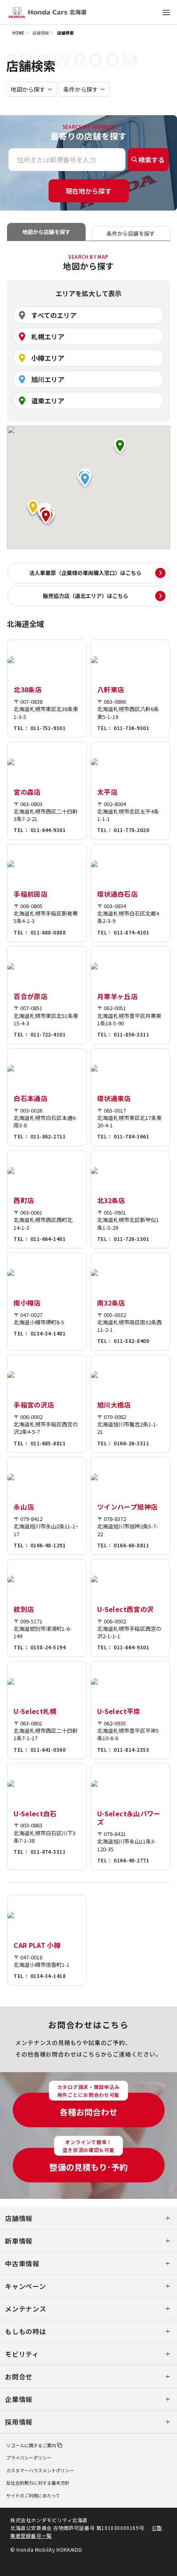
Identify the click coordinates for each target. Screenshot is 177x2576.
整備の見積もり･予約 (88, 2160)
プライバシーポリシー (29, 2458)
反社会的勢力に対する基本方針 (38, 2483)
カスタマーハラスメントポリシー (40, 2470)
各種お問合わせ (88, 2105)
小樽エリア (48, 358)
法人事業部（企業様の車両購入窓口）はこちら (85, 573)
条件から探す (81, 89)
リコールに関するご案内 (31, 2445)
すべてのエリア (54, 315)
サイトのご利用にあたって (33, 2495)
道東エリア (48, 401)
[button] (46, 518)
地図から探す (28, 89)
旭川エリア (48, 379)
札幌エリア (48, 336)
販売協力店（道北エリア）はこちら (86, 596)
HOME (18, 33)
